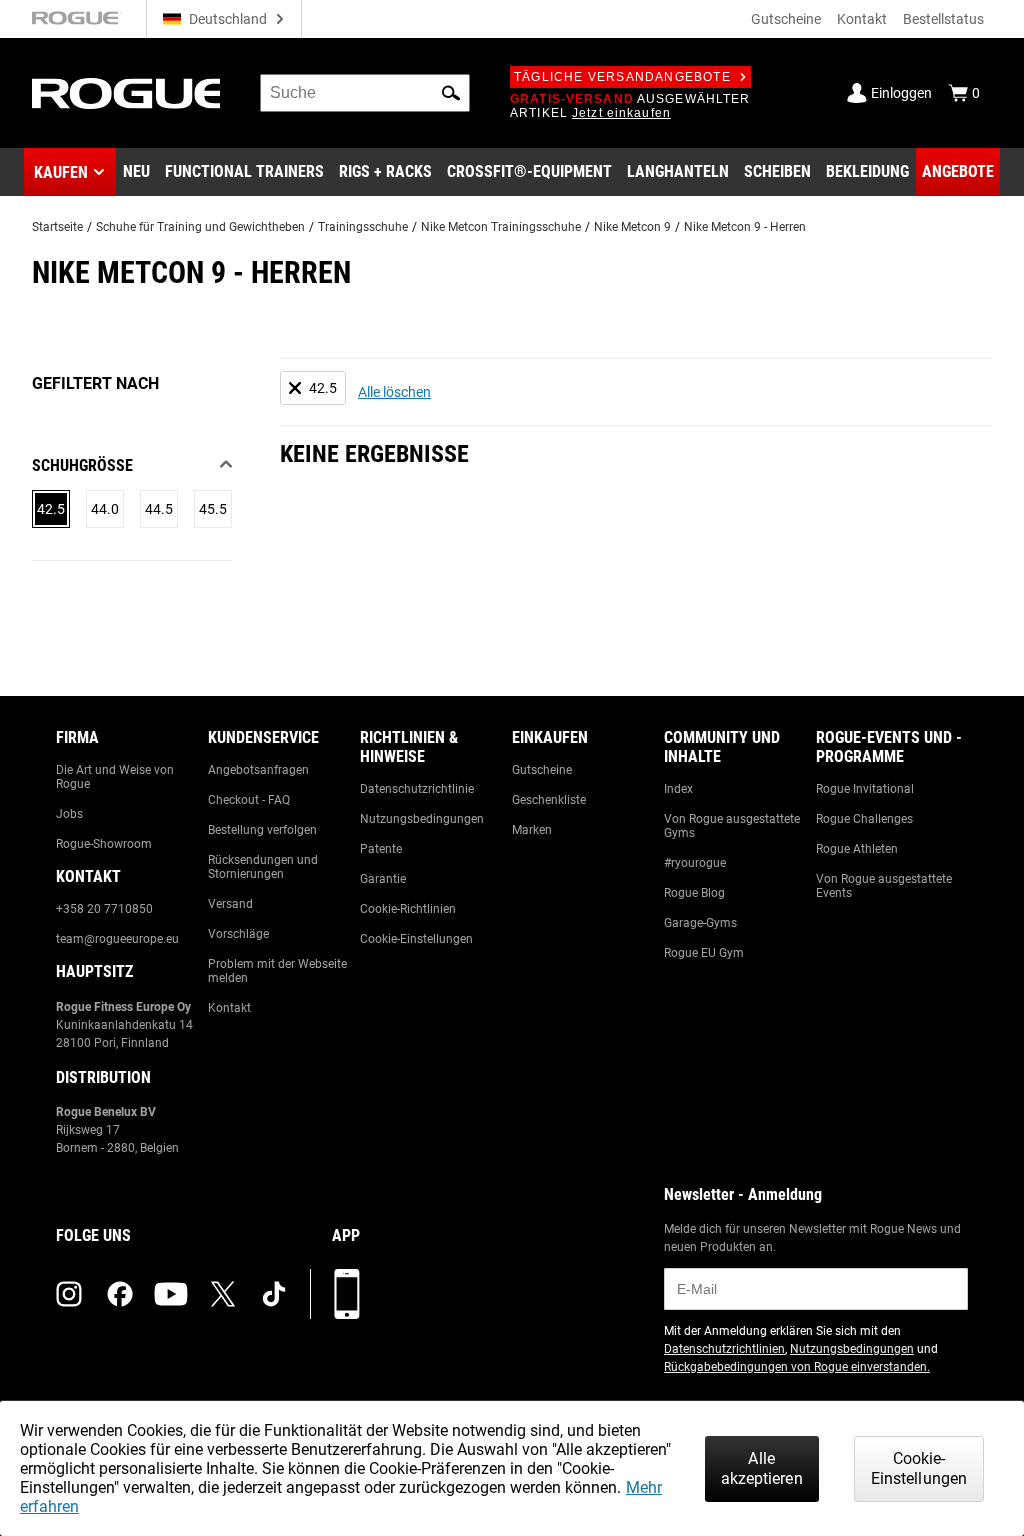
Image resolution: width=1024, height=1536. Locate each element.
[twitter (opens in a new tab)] (223, 1294)
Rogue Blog (694, 893)
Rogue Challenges (864, 819)
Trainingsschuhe (363, 227)
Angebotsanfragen (258, 770)
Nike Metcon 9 (632, 227)
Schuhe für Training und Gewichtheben (200, 227)
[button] (451, 93)
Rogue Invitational (865, 789)
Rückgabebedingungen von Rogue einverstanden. (797, 1367)
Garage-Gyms (700, 923)
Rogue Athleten (857, 849)
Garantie (383, 879)
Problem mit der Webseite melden (277, 971)
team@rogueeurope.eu (117, 939)
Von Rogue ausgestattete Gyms (732, 826)
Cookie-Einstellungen (416, 939)
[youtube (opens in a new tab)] (171, 1294)
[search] (365, 93)
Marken (532, 830)
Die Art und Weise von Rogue (115, 777)
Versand (230, 904)
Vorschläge (238, 934)
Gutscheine (786, 19)
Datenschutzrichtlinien (724, 1349)
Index (678, 789)
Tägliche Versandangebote (622, 77)
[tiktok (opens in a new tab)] (274, 1294)
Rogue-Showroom (104, 844)
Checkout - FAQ (249, 800)
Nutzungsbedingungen (422, 819)
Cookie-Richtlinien (408, 909)
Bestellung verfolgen (262, 830)
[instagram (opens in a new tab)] (69, 1294)
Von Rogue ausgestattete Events (884, 886)
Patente (381, 849)
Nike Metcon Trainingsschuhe (501, 227)
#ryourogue (695, 863)
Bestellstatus (943, 19)
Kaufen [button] (61, 172)
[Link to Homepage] (126, 93)
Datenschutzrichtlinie (417, 789)
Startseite (57, 227)
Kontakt (862, 19)
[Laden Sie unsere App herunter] (347, 1294)
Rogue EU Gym (704, 953)
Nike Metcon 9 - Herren (745, 227)
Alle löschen (394, 392)
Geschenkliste (549, 800)
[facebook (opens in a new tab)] (120, 1294)
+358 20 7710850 (104, 909)
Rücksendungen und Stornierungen (263, 867)
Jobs (69, 814)
